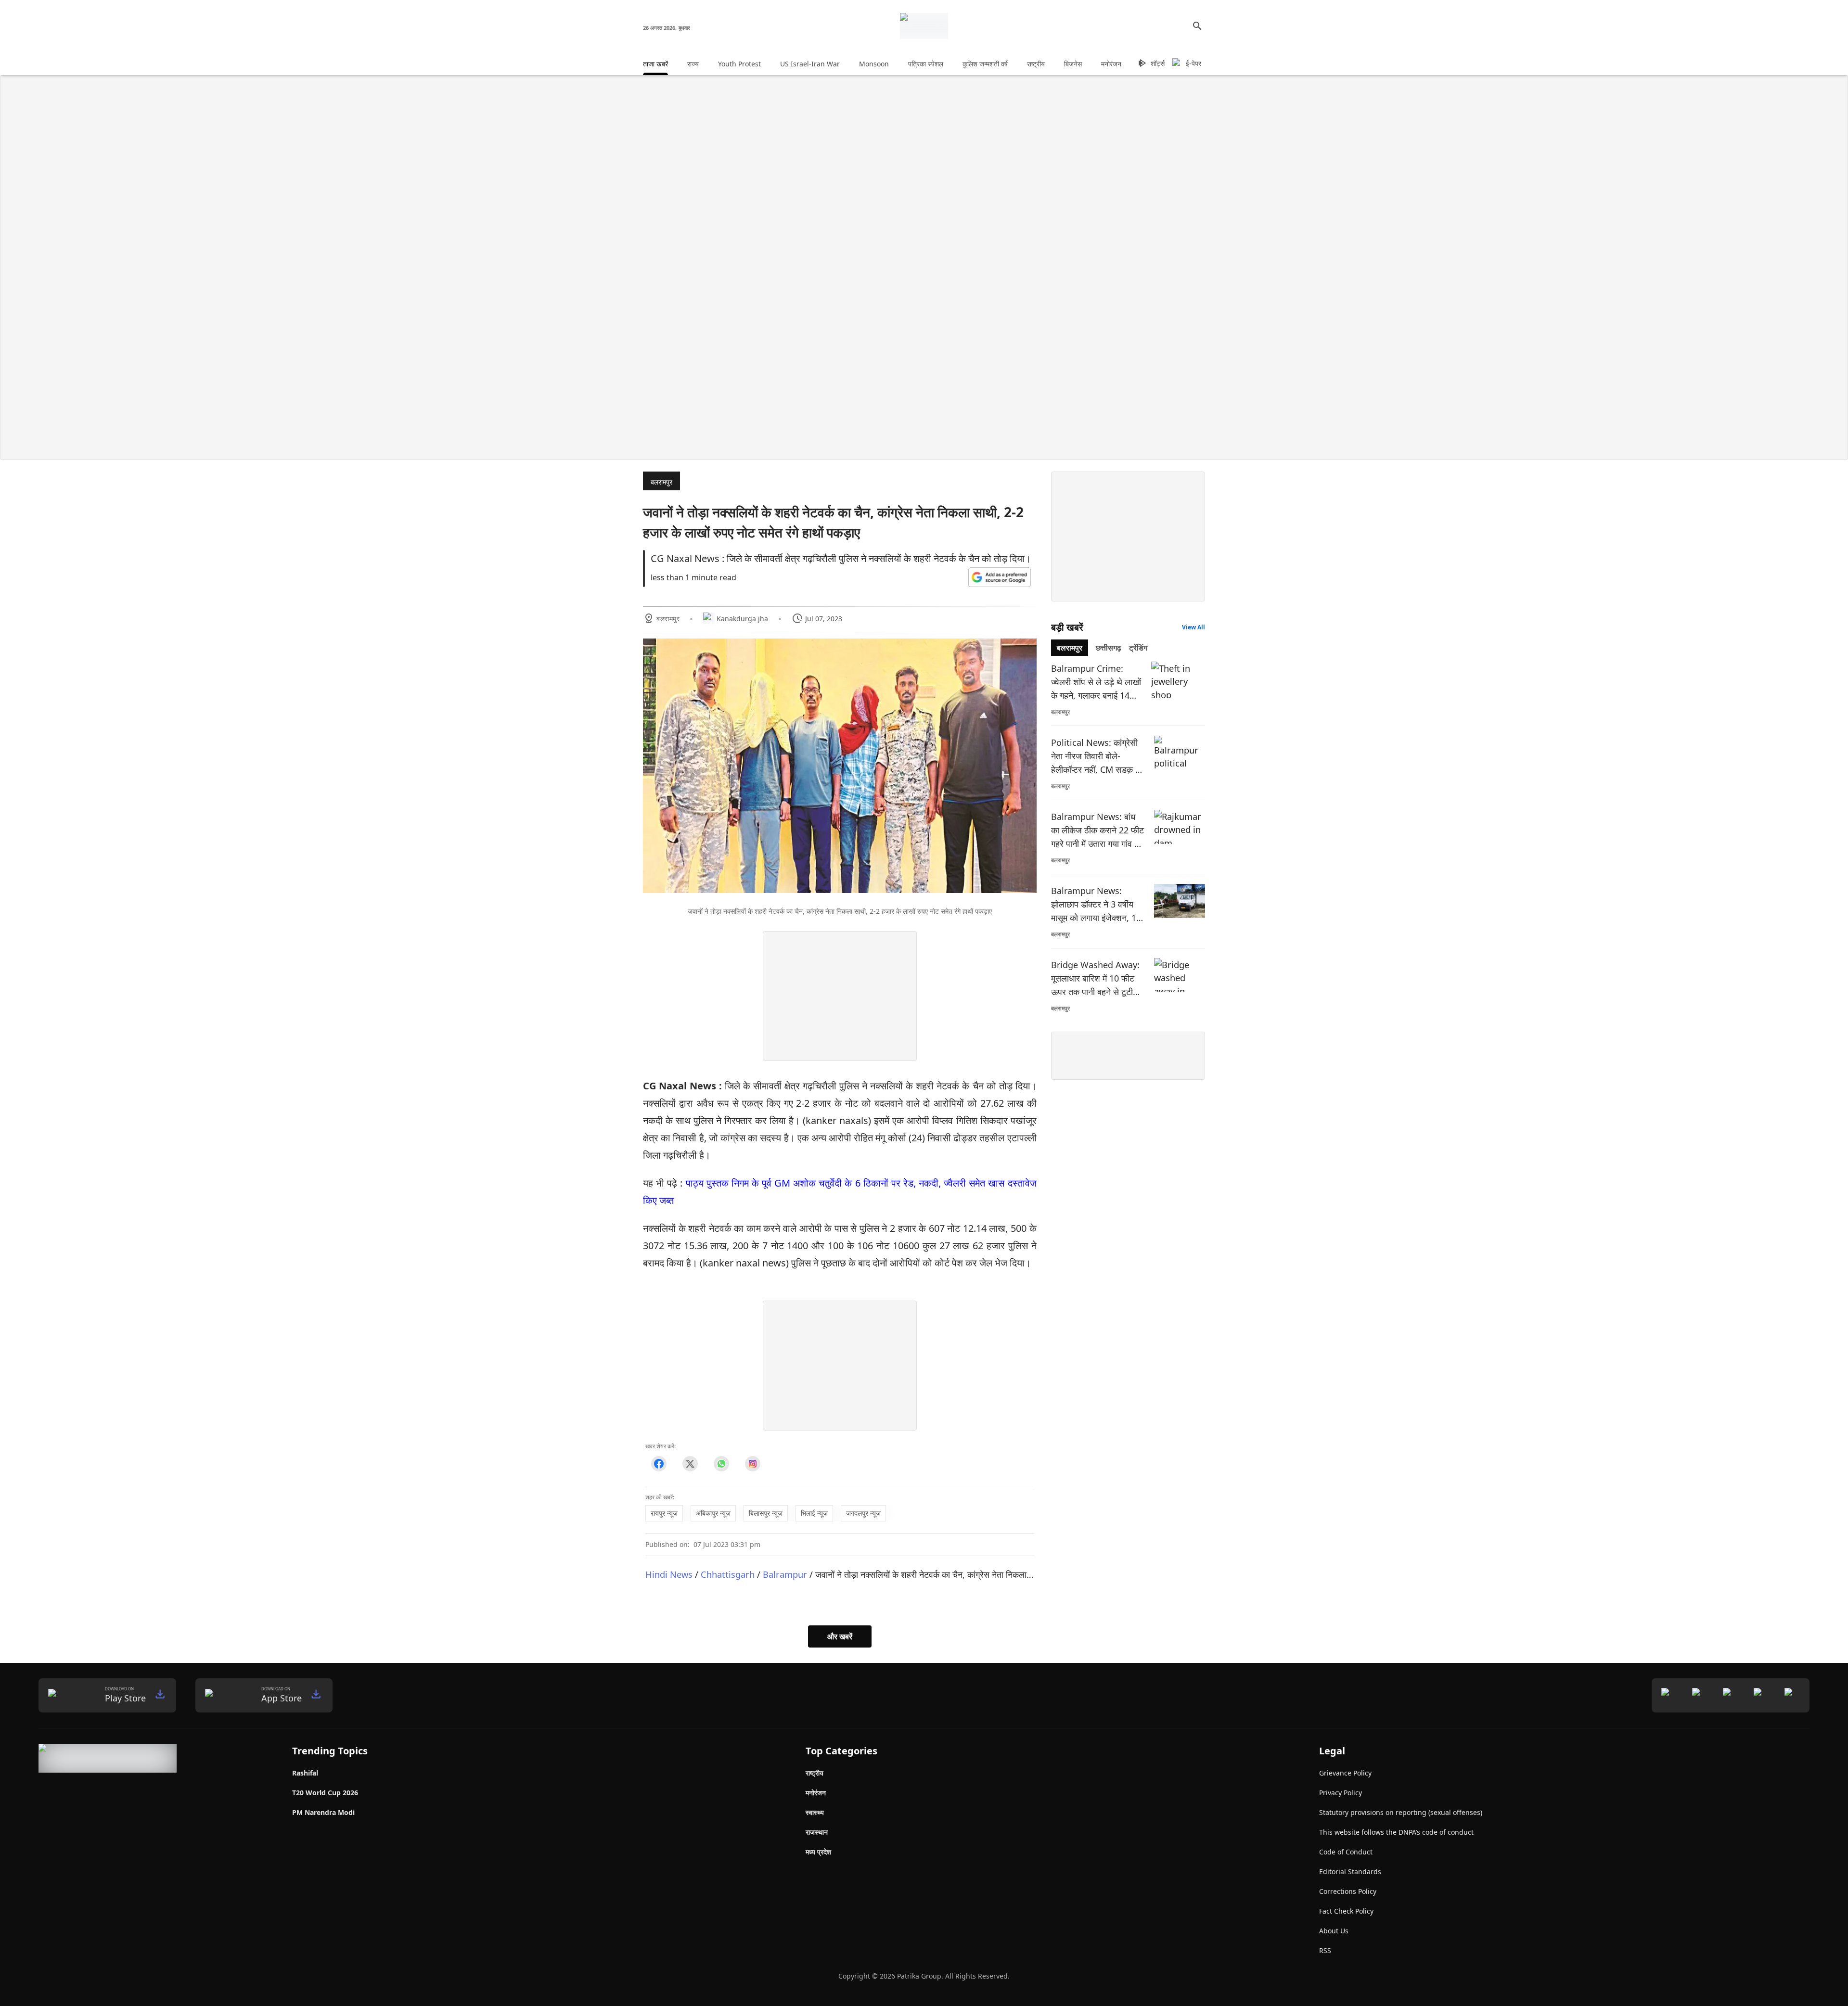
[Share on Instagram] (752, 1464)
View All (1193, 627)
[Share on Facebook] (659, 1464)
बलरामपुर (661, 482)
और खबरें (840, 1636)
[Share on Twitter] (690, 1464)
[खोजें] (1197, 26)
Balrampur (785, 1574)
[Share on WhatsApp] (721, 1464)
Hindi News (669, 1574)
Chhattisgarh (728, 1574)
